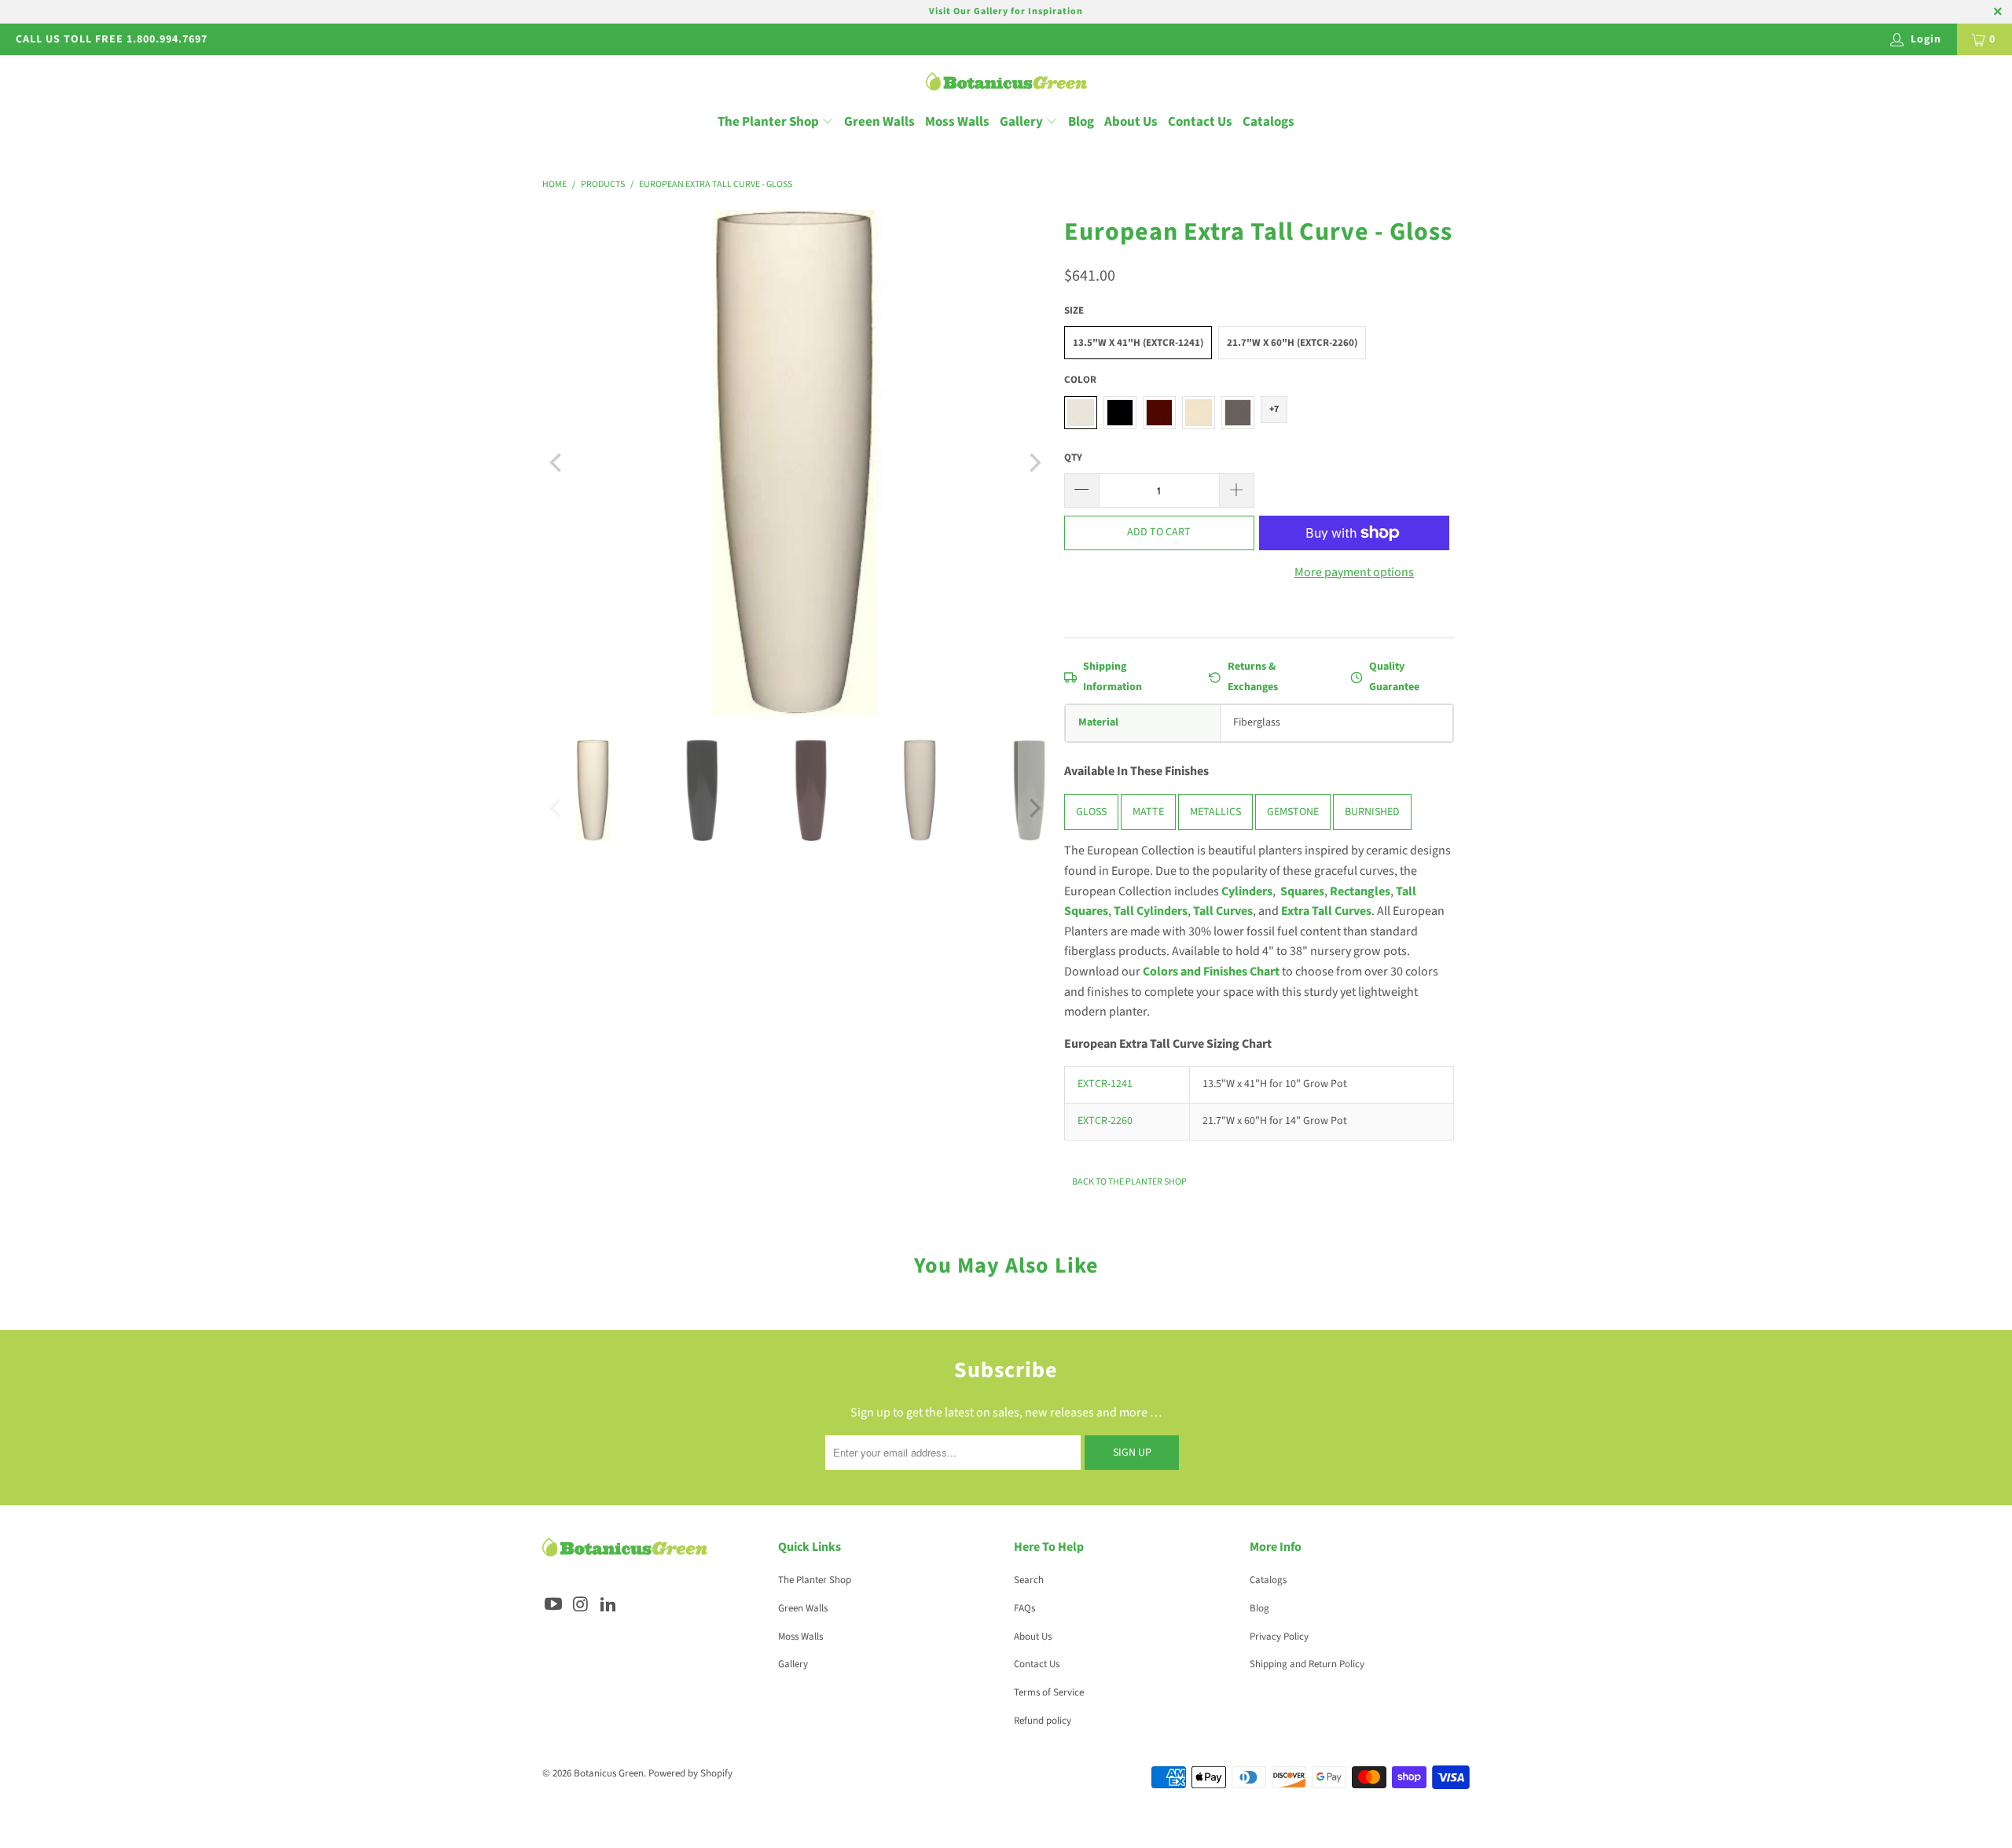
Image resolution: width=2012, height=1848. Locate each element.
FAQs (1024, 1608)
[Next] (1034, 463)
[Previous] (557, 463)
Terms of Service (1049, 1692)
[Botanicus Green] (1006, 83)
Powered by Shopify (690, 1773)
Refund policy (1043, 1721)
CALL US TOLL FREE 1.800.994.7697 (112, 39)
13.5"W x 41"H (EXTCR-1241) (1138, 343)
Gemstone (1293, 812)
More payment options (1354, 572)
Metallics (1215, 812)
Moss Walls (957, 122)
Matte (1148, 812)
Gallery (1023, 122)
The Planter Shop (768, 122)
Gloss (1091, 812)
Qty (1073, 457)
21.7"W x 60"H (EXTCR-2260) (1292, 343)
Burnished (1372, 812)
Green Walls (879, 122)
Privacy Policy (1279, 1637)
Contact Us (1200, 122)
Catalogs (1269, 122)
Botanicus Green (609, 1773)
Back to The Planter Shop (1129, 1182)
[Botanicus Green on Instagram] (582, 1605)
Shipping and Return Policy (1307, 1664)
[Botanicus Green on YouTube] (554, 1605)
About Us (1131, 122)
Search (1029, 1580)
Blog (1081, 122)
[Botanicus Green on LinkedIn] (608, 1605)
